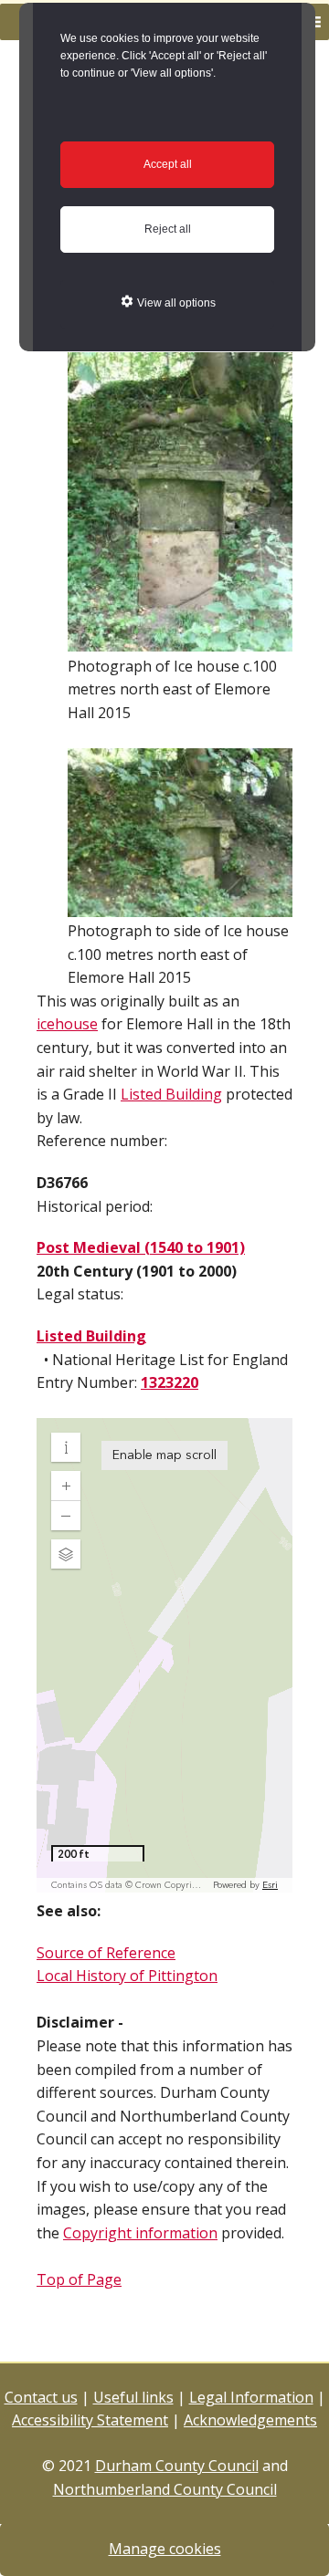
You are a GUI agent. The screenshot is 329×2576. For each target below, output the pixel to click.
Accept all (168, 164)
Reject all (168, 229)
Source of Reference (106, 1953)
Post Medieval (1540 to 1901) (141, 1247)
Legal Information (251, 2397)
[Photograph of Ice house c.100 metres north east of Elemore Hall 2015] (180, 642)
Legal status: (80, 1294)
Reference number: (102, 1141)
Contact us (41, 2397)
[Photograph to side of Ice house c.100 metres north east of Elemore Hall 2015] (180, 908)
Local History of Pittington (127, 1976)
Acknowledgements (250, 2420)
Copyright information (140, 2233)
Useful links (133, 2397)
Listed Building (171, 1094)
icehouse (67, 1024)
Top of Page (79, 2279)
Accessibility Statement (90, 2420)
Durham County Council (177, 2466)
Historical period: (95, 1206)
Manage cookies (165, 2549)
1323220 (170, 1382)
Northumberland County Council (165, 2489)
